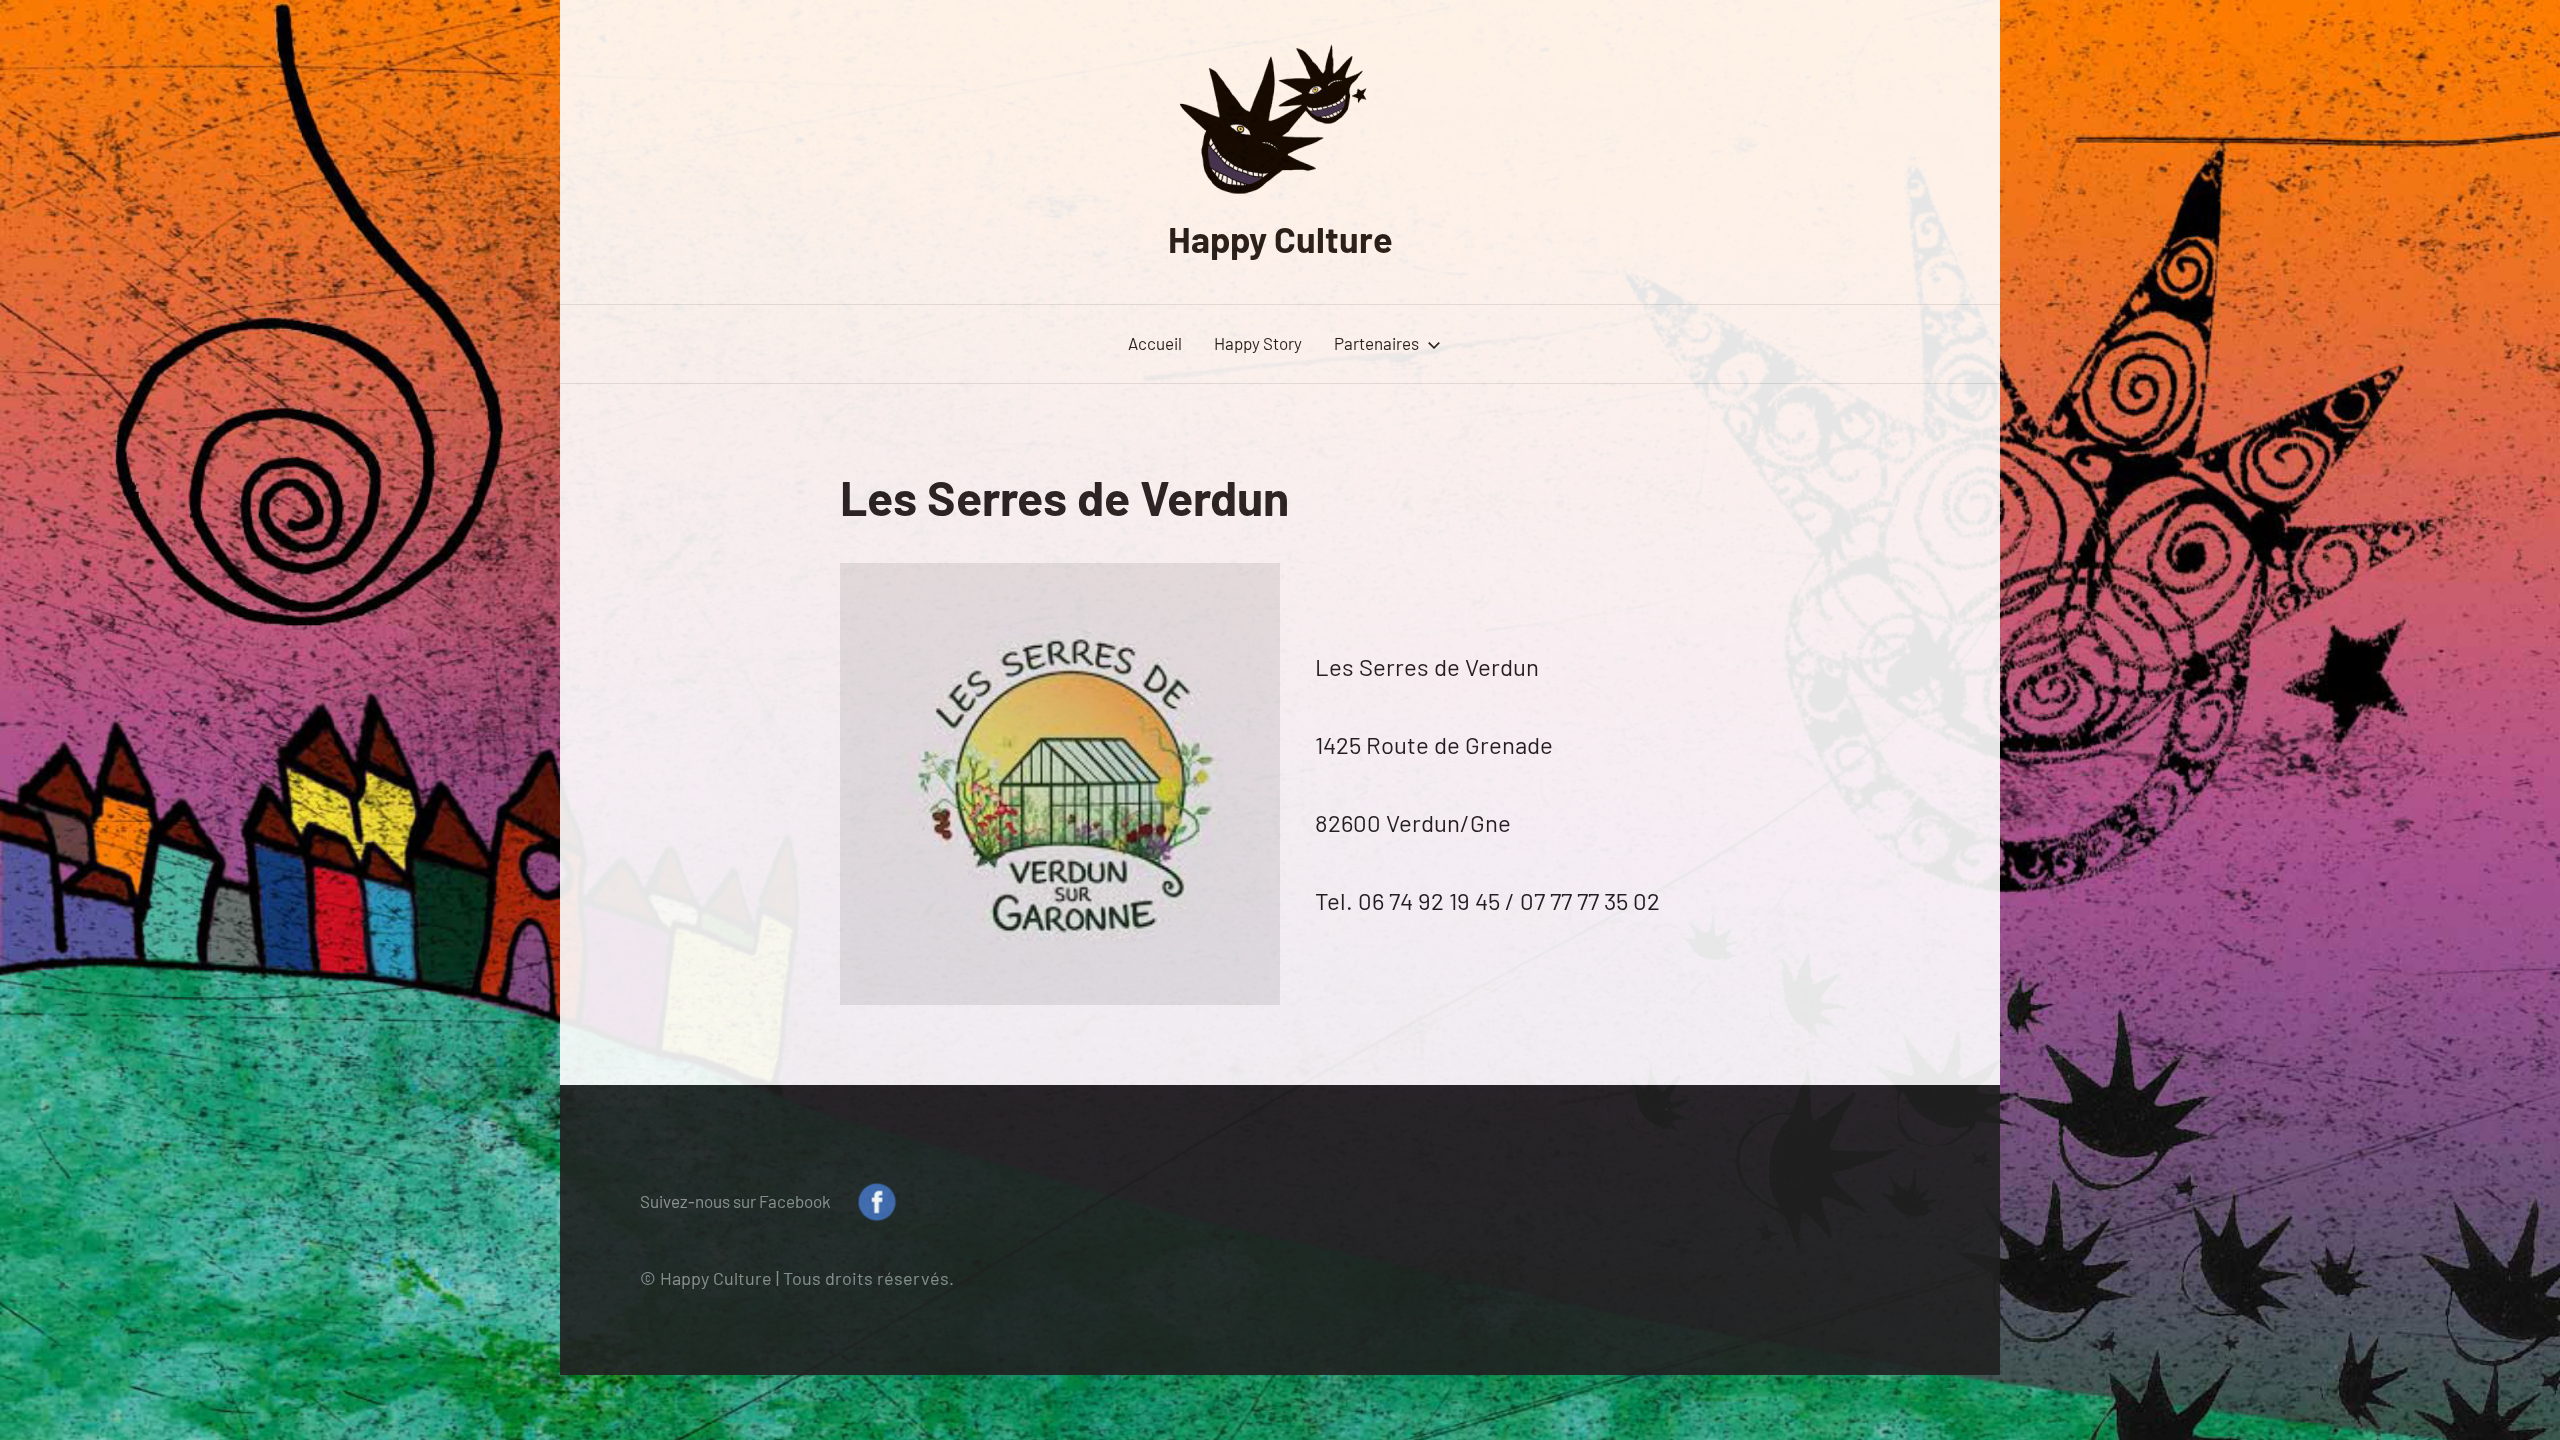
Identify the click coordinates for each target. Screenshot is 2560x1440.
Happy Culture (1280, 238)
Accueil (1155, 343)
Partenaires (1376, 343)
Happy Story (1258, 343)
